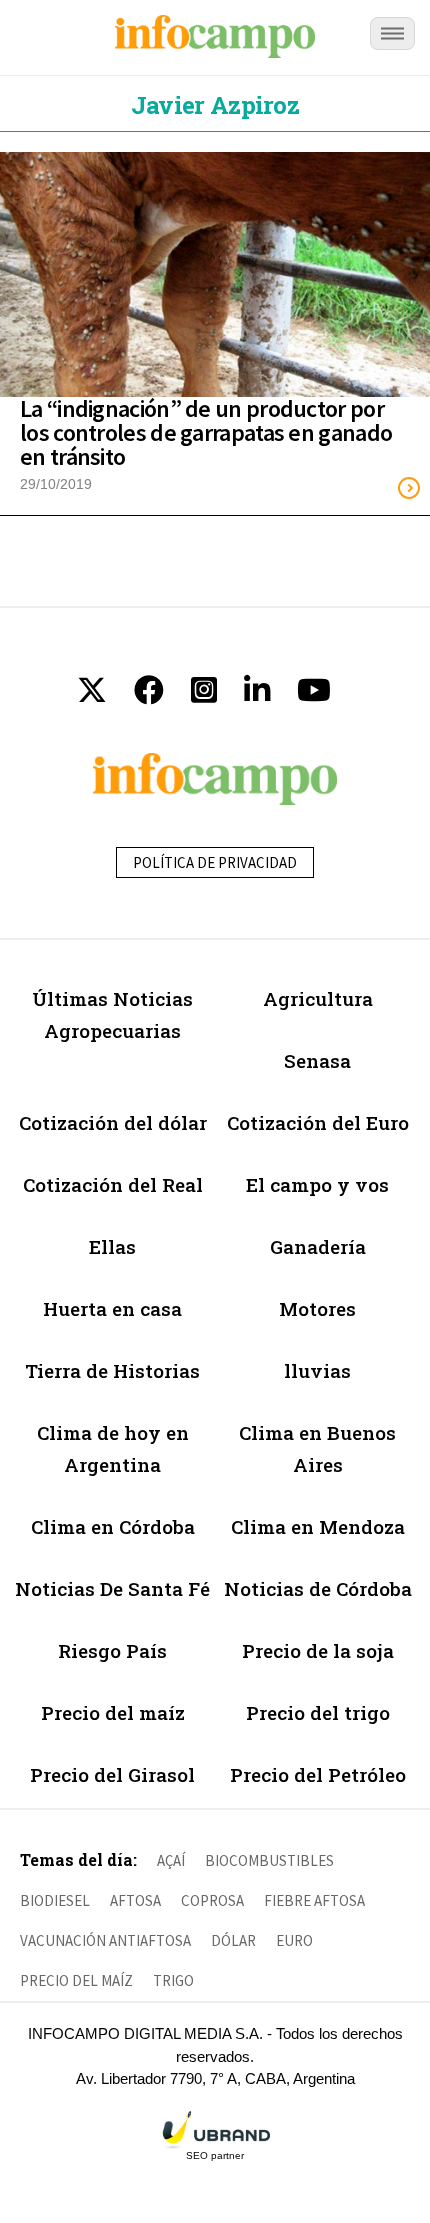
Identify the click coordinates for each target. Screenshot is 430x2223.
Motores (317, 1308)
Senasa (317, 1060)
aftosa (135, 1900)
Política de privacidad (215, 862)
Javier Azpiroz (215, 105)
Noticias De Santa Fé (112, 1588)
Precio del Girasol (112, 1774)
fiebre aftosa (314, 1900)
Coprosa (212, 1900)
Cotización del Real (113, 1184)
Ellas (112, 1246)
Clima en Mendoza (318, 1526)
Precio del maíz (113, 1712)
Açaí (171, 1860)
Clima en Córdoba (113, 1526)
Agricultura (318, 998)
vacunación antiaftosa (105, 1940)
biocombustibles (269, 1860)
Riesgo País (112, 1650)
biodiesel (55, 1900)
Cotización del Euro (318, 1122)
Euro (294, 1940)
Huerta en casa (112, 1308)
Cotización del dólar (113, 1122)
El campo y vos (317, 1184)
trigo (173, 1980)
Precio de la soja (318, 1650)
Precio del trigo (318, 1712)
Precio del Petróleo (318, 1774)
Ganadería (318, 1246)
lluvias (317, 1370)
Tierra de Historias (112, 1370)
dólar (233, 1940)
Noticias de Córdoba (318, 1588)
